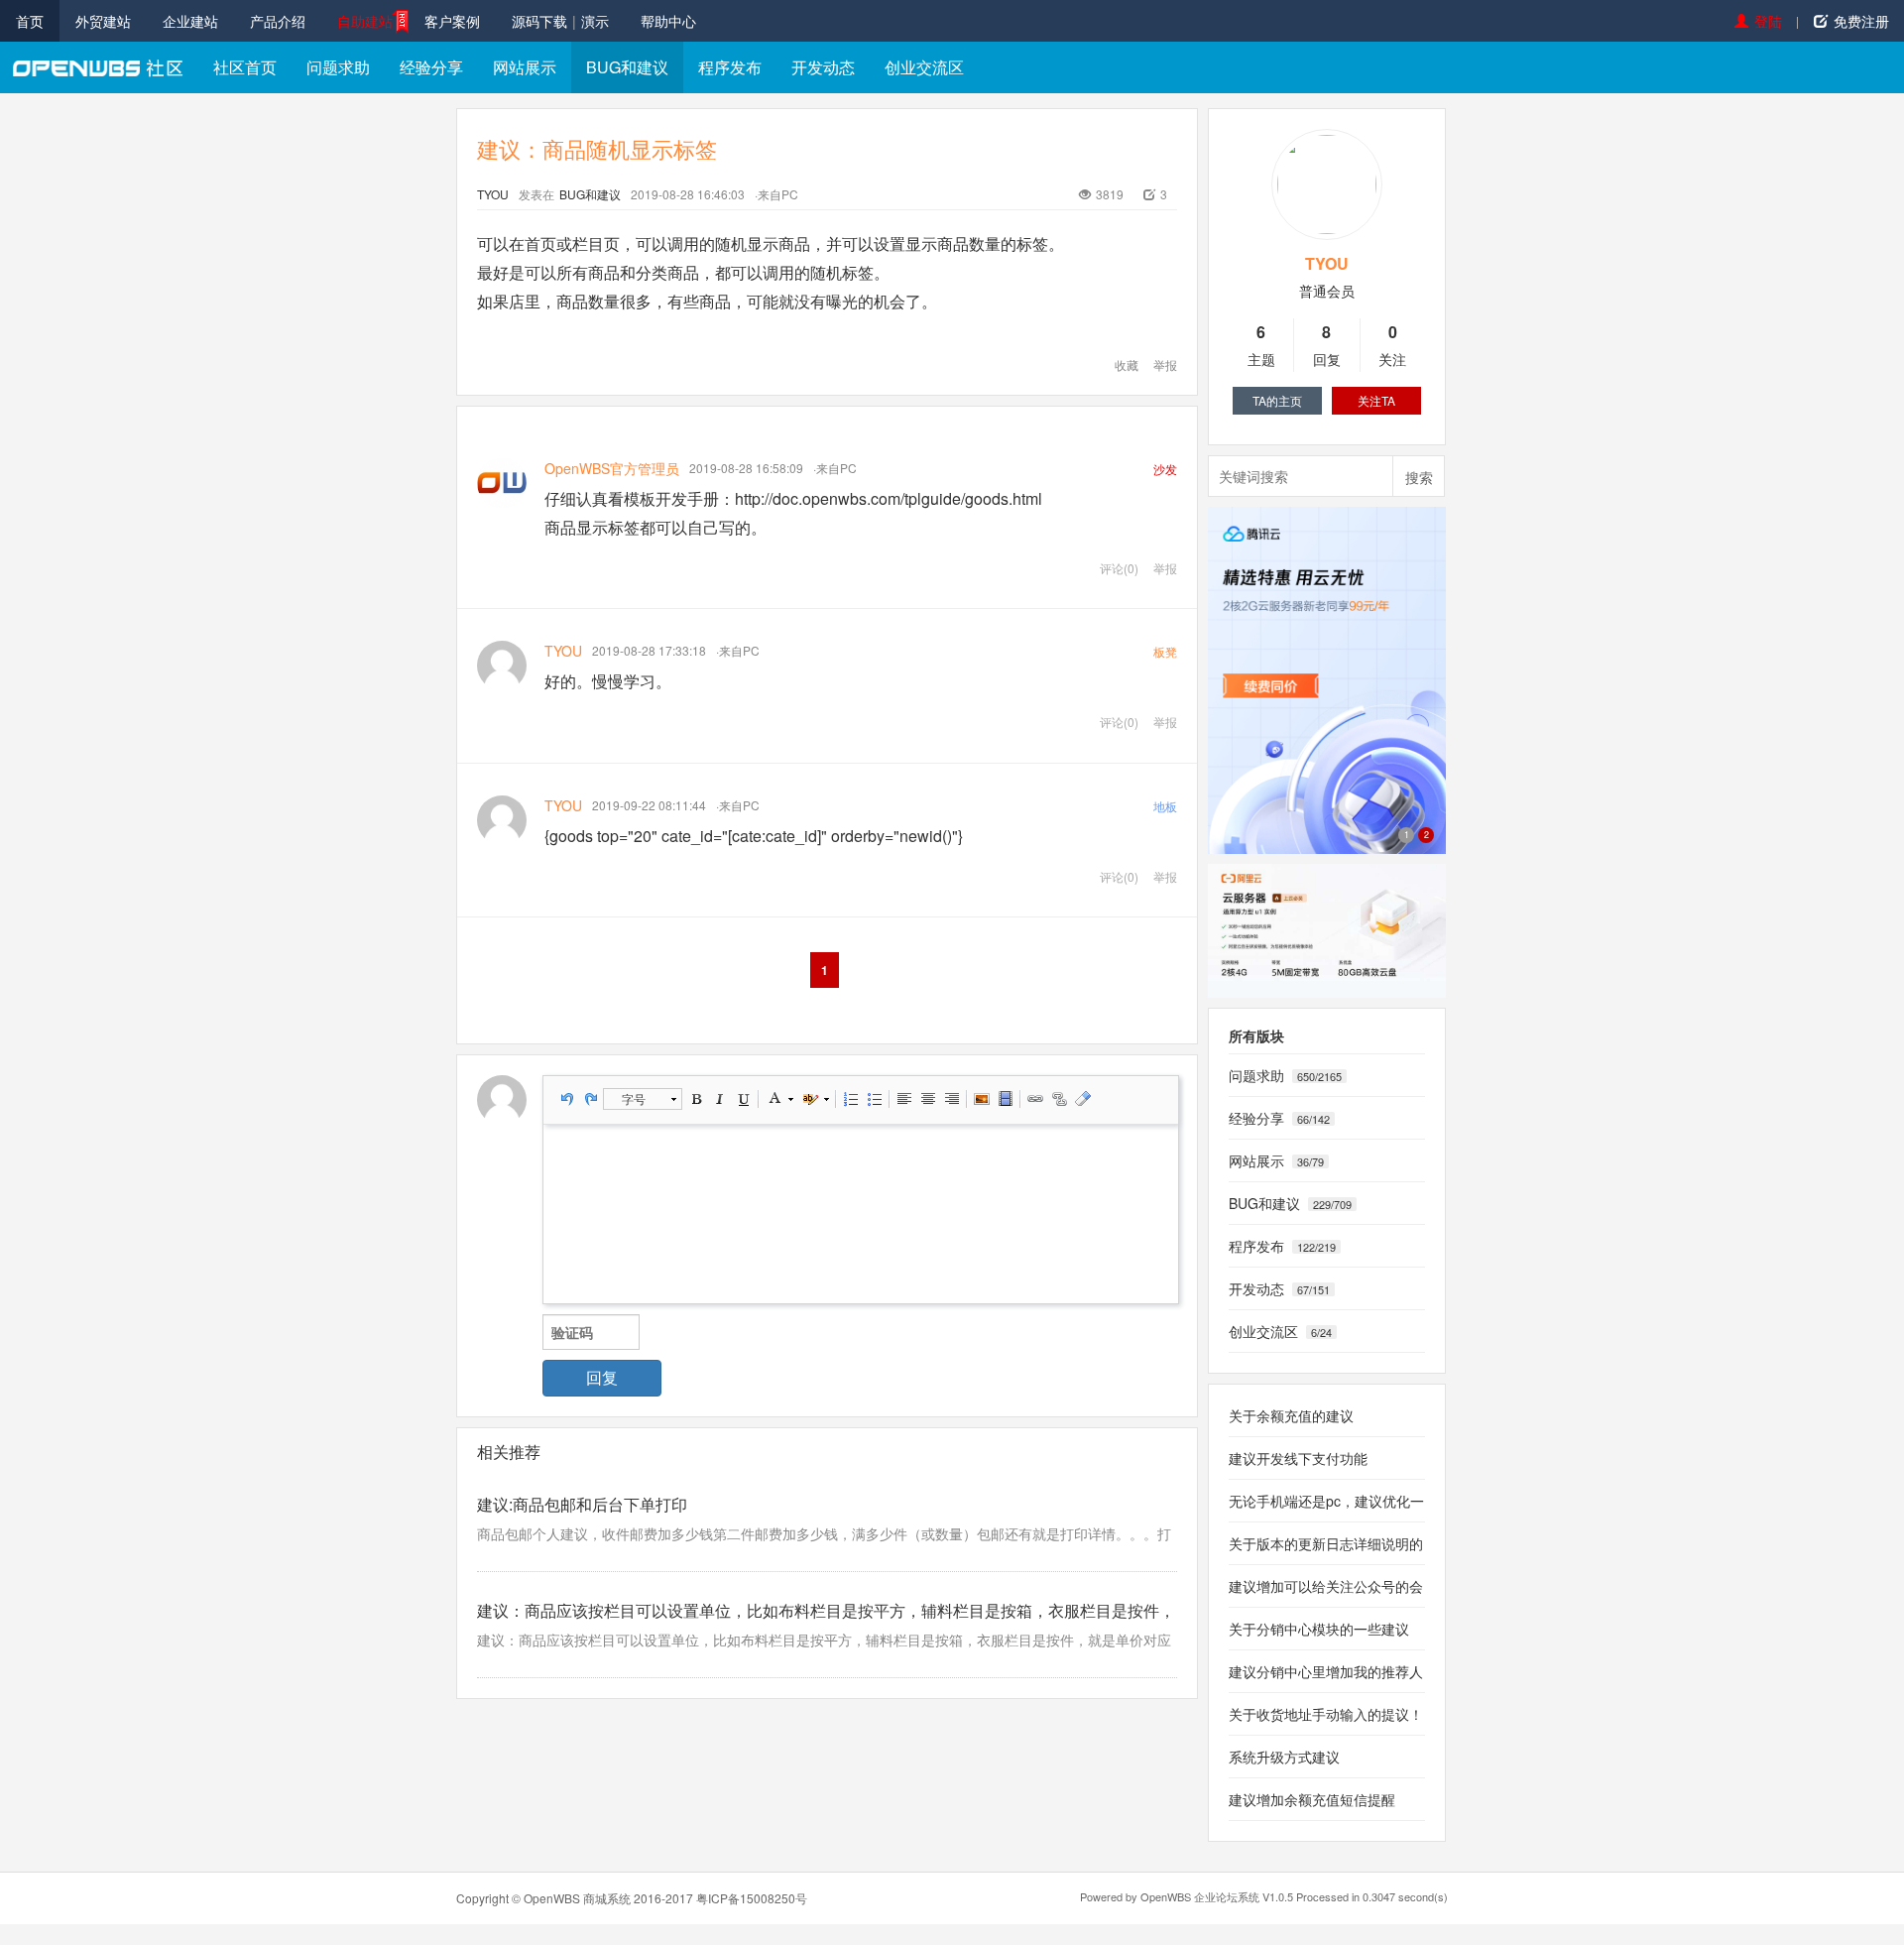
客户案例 (452, 21)
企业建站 (190, 21)
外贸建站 (103, 21)
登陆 (1768, 21)
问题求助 (338, 67)
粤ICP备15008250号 (752, 1898)
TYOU (493, 194)
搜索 (1419, 477)
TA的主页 (1277, 400)
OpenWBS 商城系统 (577, 1898)
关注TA (1376, 400)
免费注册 (1861, 21)
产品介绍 (278, 21)
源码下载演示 (560, 21)
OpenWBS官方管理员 (612, 468)
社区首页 (245, 67)
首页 (30, 21)
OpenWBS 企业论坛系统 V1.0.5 (1217, 1896)
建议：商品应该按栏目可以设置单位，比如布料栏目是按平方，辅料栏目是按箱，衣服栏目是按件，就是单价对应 (824, 1640)
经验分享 (431, 67)
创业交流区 (924, 67)
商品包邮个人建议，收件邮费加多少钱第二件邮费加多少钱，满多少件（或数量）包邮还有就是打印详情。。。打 (824, 1533)
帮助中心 (668, 21)
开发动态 (823, 67)
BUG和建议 (627, 67)
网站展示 (525, 67)
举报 (1165, 365)
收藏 (1127, 365)
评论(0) (1119, 568)
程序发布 (730, 67)
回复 (602, 1377)
